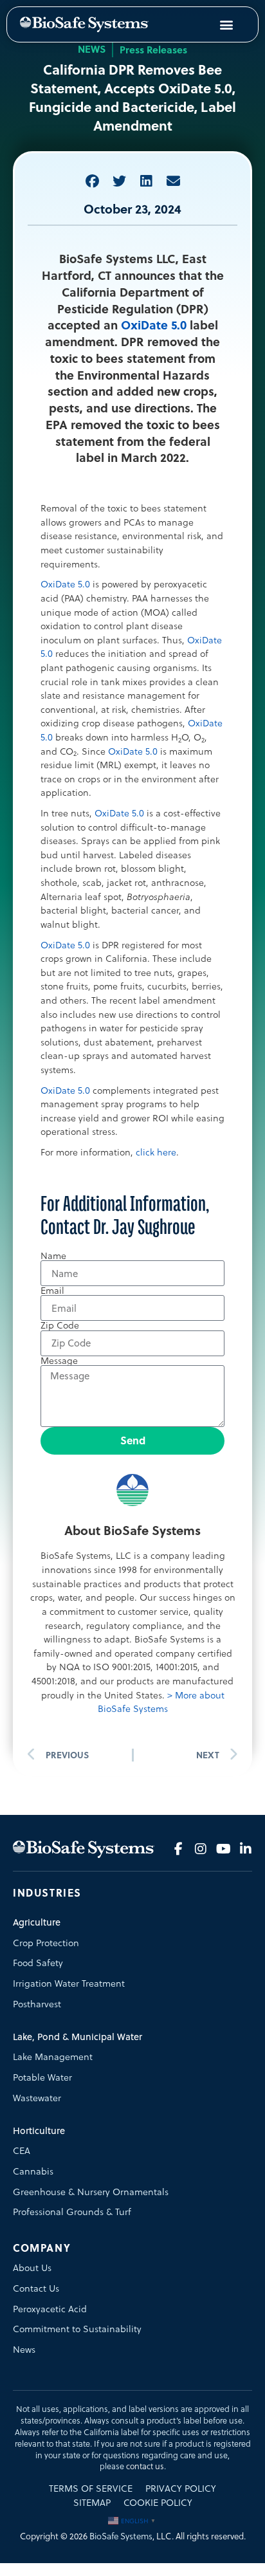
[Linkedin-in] (246, 1849)
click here (156, 1152)
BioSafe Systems (121, 2536)
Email (52, 1291)
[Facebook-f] (178, 1849)
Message (59, 1361)
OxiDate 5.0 (154, 325)
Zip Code (60, 1325)
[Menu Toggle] (226, 24)
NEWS (92, 49)
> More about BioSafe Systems (161, 1702)
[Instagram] (201, 1849)
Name (53, 1256)
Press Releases (153, 50)
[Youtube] (223, 1849)
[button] (92, 181)
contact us (145, 2466)
